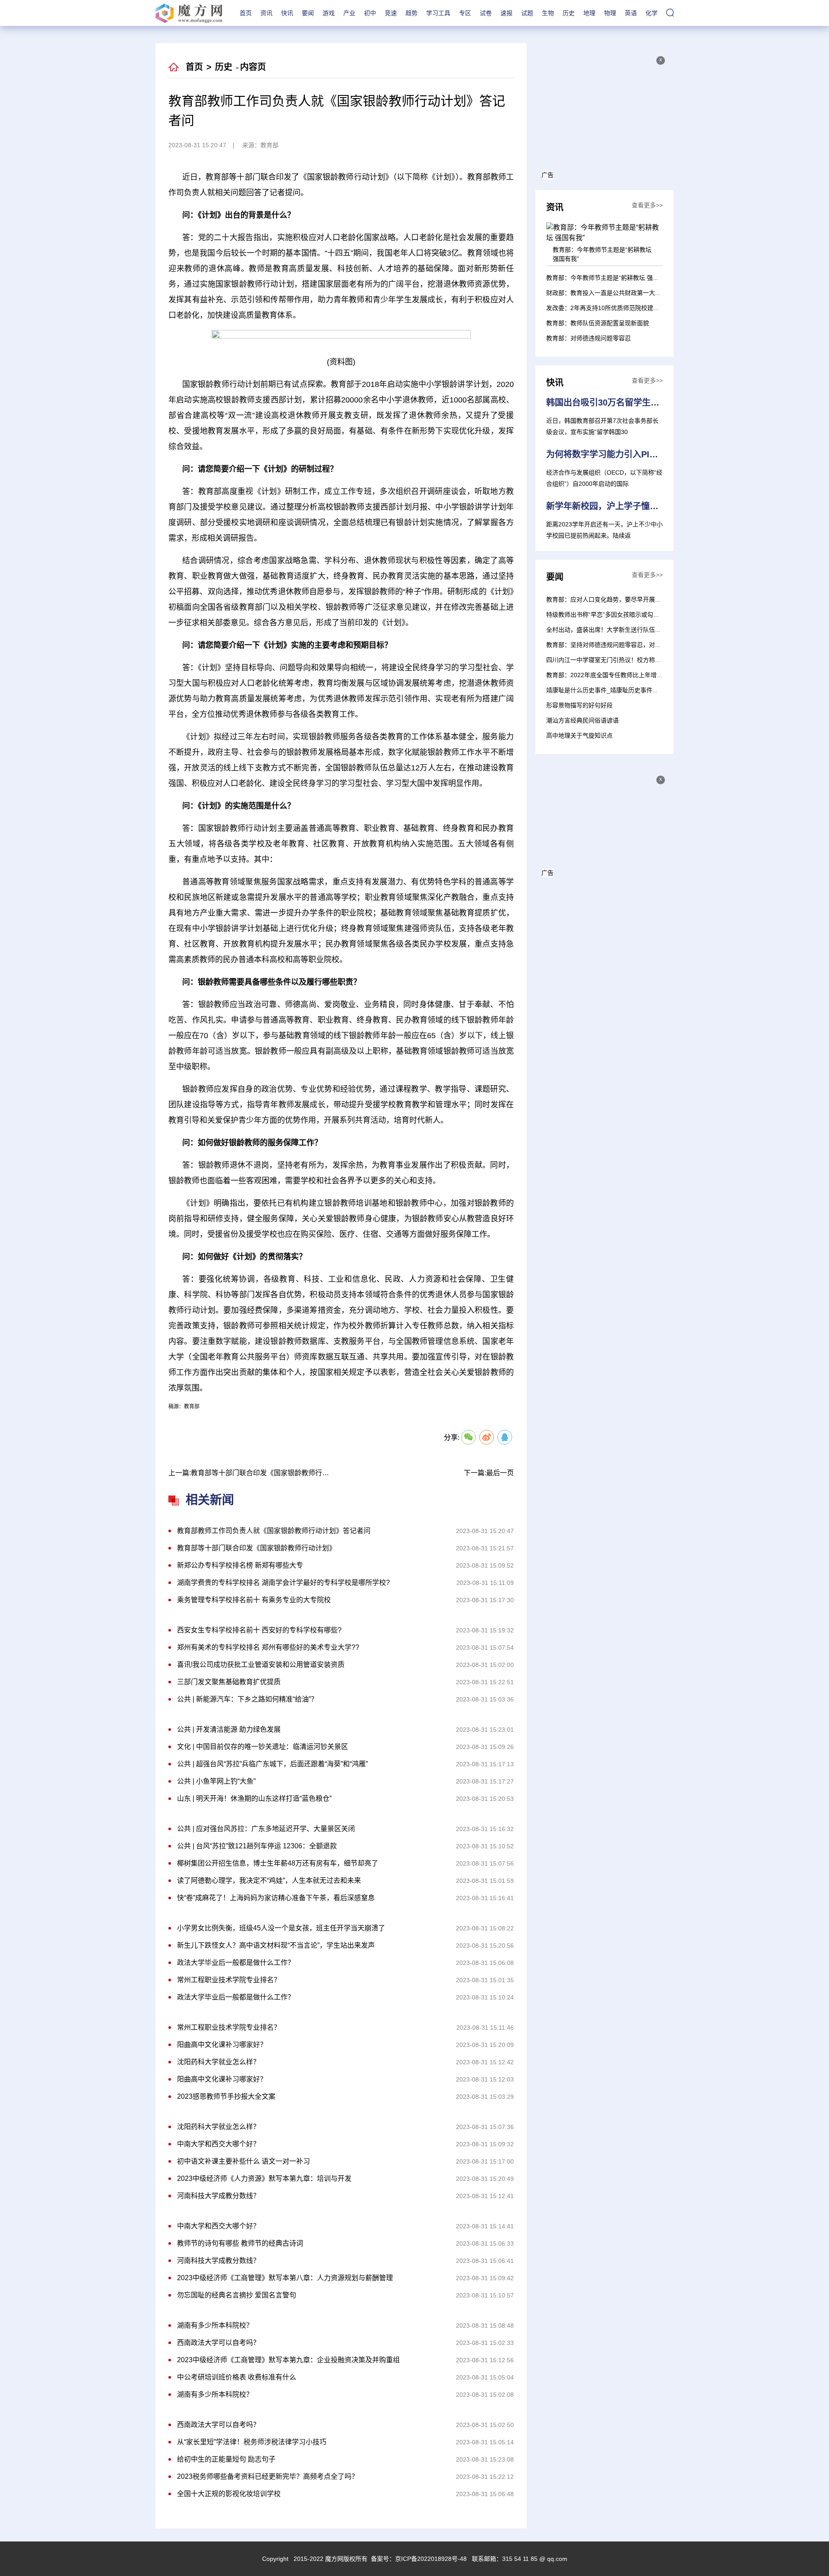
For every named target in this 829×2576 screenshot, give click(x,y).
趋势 (411, 13)
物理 (610, 13)
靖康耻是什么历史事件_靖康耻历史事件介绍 (605, 690)
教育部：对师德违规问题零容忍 (589, 338)
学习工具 (438, 13)
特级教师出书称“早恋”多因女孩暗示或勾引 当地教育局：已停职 (631, 615)
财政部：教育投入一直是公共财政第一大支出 (607, 293)
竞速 (391, 13)
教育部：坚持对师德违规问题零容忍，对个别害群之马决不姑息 (631, 645)
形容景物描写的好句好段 (579, 705)
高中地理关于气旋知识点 (579, 735)
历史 (569, 13)
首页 (246, 13)
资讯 (266, 13)
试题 (527, 13)
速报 (506, 13)
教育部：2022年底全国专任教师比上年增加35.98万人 (618, 675)
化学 (652, 13)
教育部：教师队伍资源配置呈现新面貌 (598, 323)
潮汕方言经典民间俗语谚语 (582, 720)
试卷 (486, 13)
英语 (631, 13)
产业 (349, 13)
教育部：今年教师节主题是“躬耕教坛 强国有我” (610, 278)
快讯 (287, 13)
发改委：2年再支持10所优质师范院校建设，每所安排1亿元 (626, 308)
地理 (589, 13)
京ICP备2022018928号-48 (431, 2559)
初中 (370, 13)
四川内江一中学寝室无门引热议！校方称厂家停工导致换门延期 (631, 660)
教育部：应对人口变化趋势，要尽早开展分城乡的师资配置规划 (631, 599)
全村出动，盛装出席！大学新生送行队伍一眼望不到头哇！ (625, 630)
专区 (465, 13)
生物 (548, 13)
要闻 (308, 13)
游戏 (329, 13)
